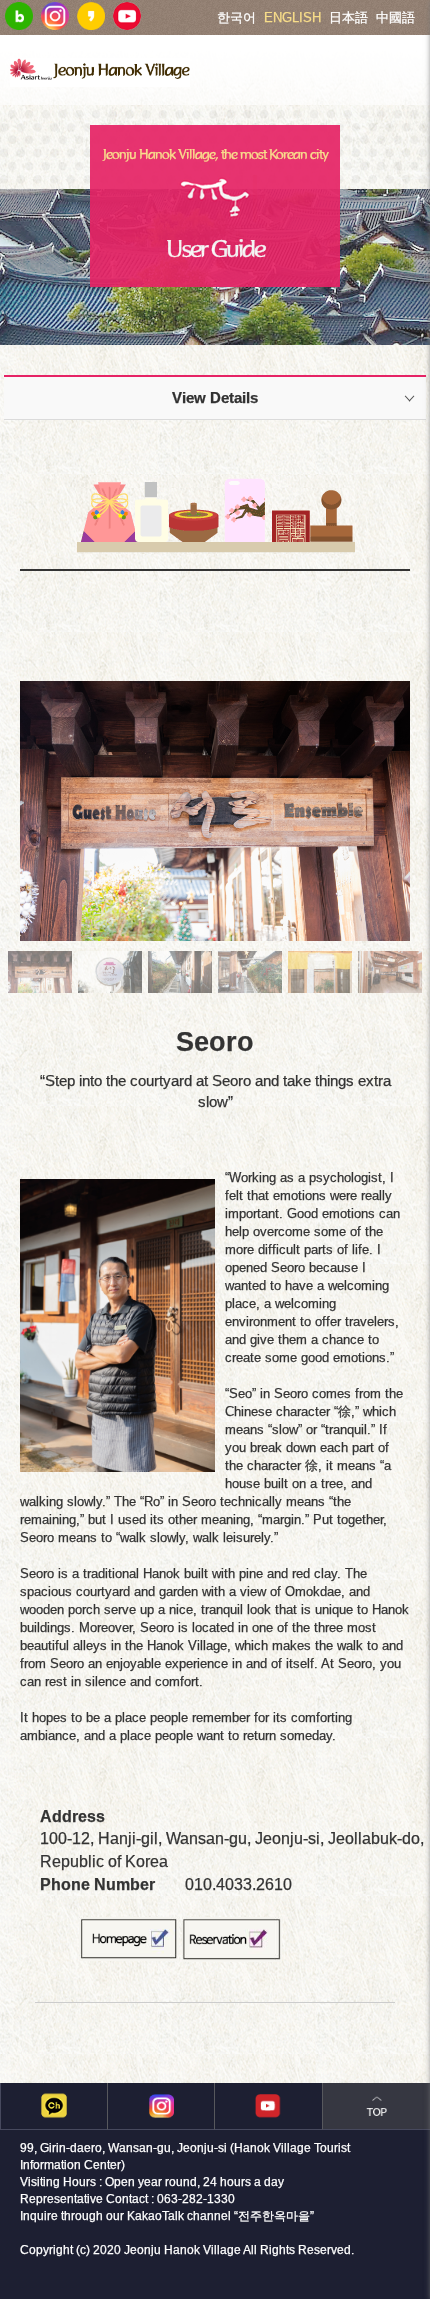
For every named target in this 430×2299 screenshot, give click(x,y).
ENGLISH (292, 17)
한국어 (236, 17)
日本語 (348, 17)
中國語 (395, 17)
